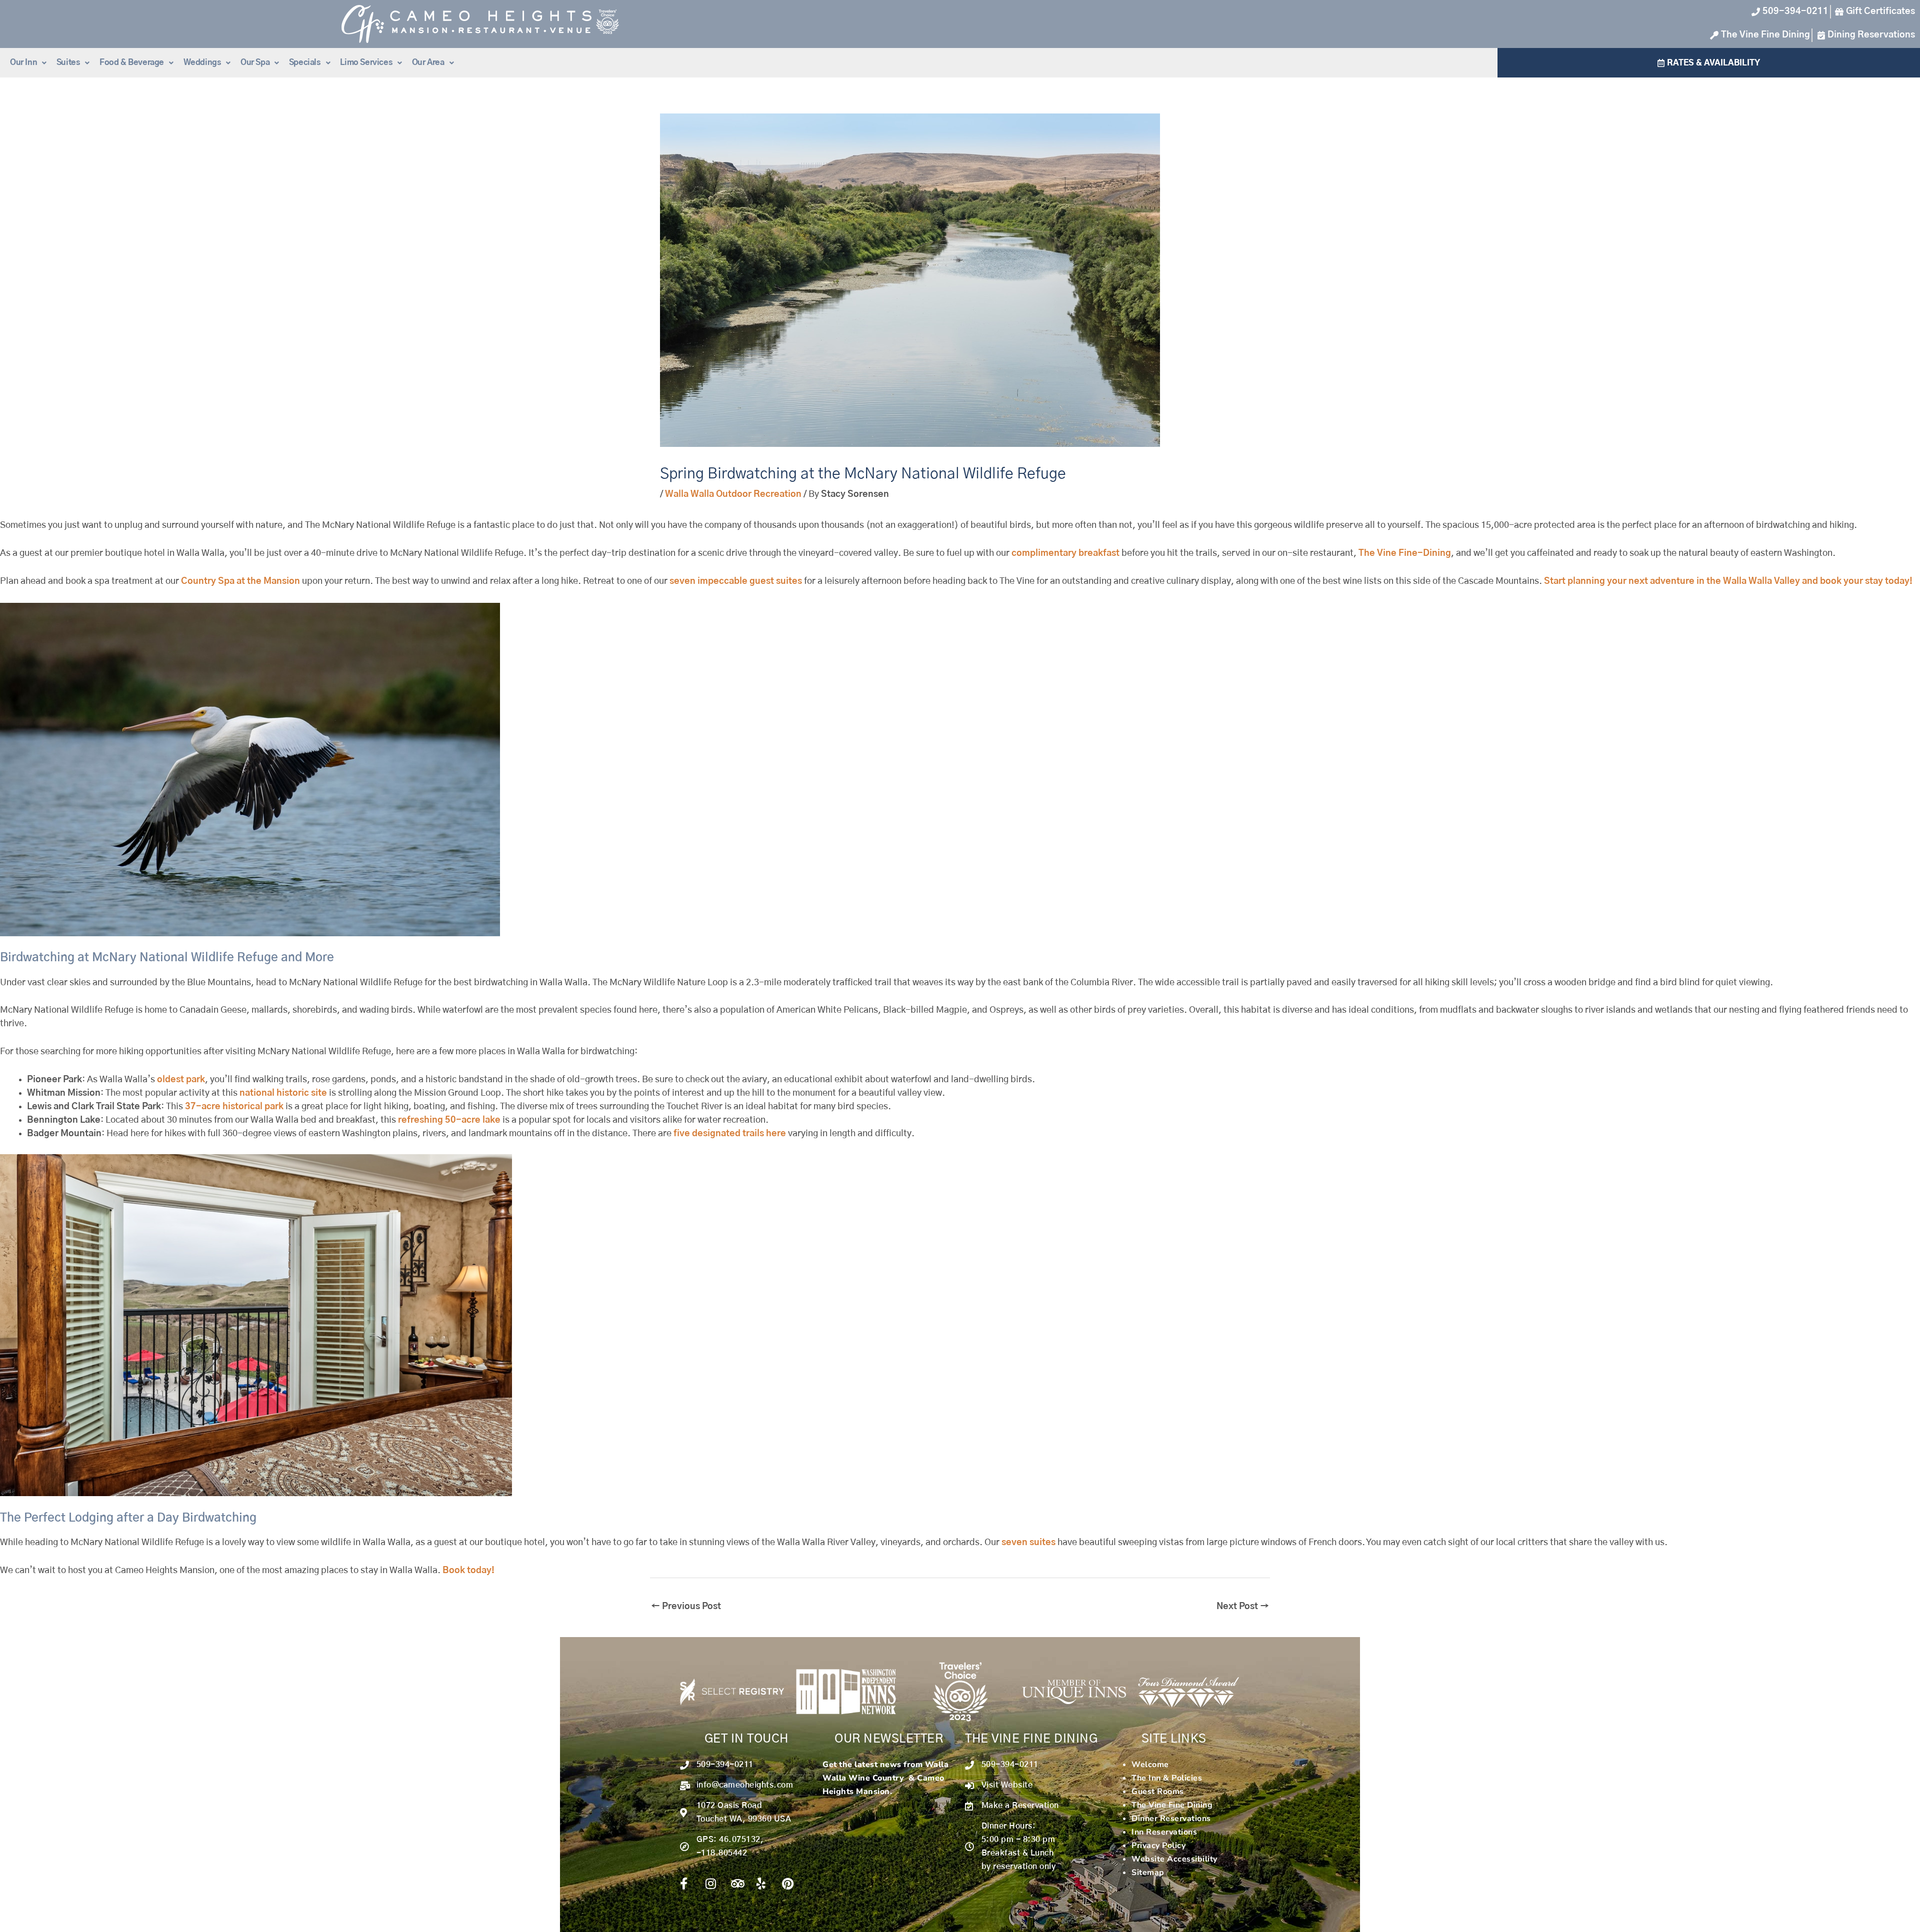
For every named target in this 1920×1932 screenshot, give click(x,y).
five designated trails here (730, 1134)
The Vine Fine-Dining (1405, 553)
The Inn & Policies (1167, 1778)
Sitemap (1148, 1873)
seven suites (1027, 1543)
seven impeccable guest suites (736, 581)
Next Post (1243, 1607)
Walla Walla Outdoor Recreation (733, 494)
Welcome (1150, 1765)
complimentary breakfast (1065, 553)
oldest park (181, 1080)
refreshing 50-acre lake (449, 1120)
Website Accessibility (1174, 1859)
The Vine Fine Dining (1172, 1805)
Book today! (468, 1571)
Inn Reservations (1164, 1832)
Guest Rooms (1158, 1792)
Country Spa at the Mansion (240, 581)
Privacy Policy (1158, 1846)
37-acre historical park (234, 1107)
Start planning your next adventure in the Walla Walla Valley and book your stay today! (1728, 581)
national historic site (283, 1093)
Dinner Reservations (1171, 1819)
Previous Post (686, 1607)
